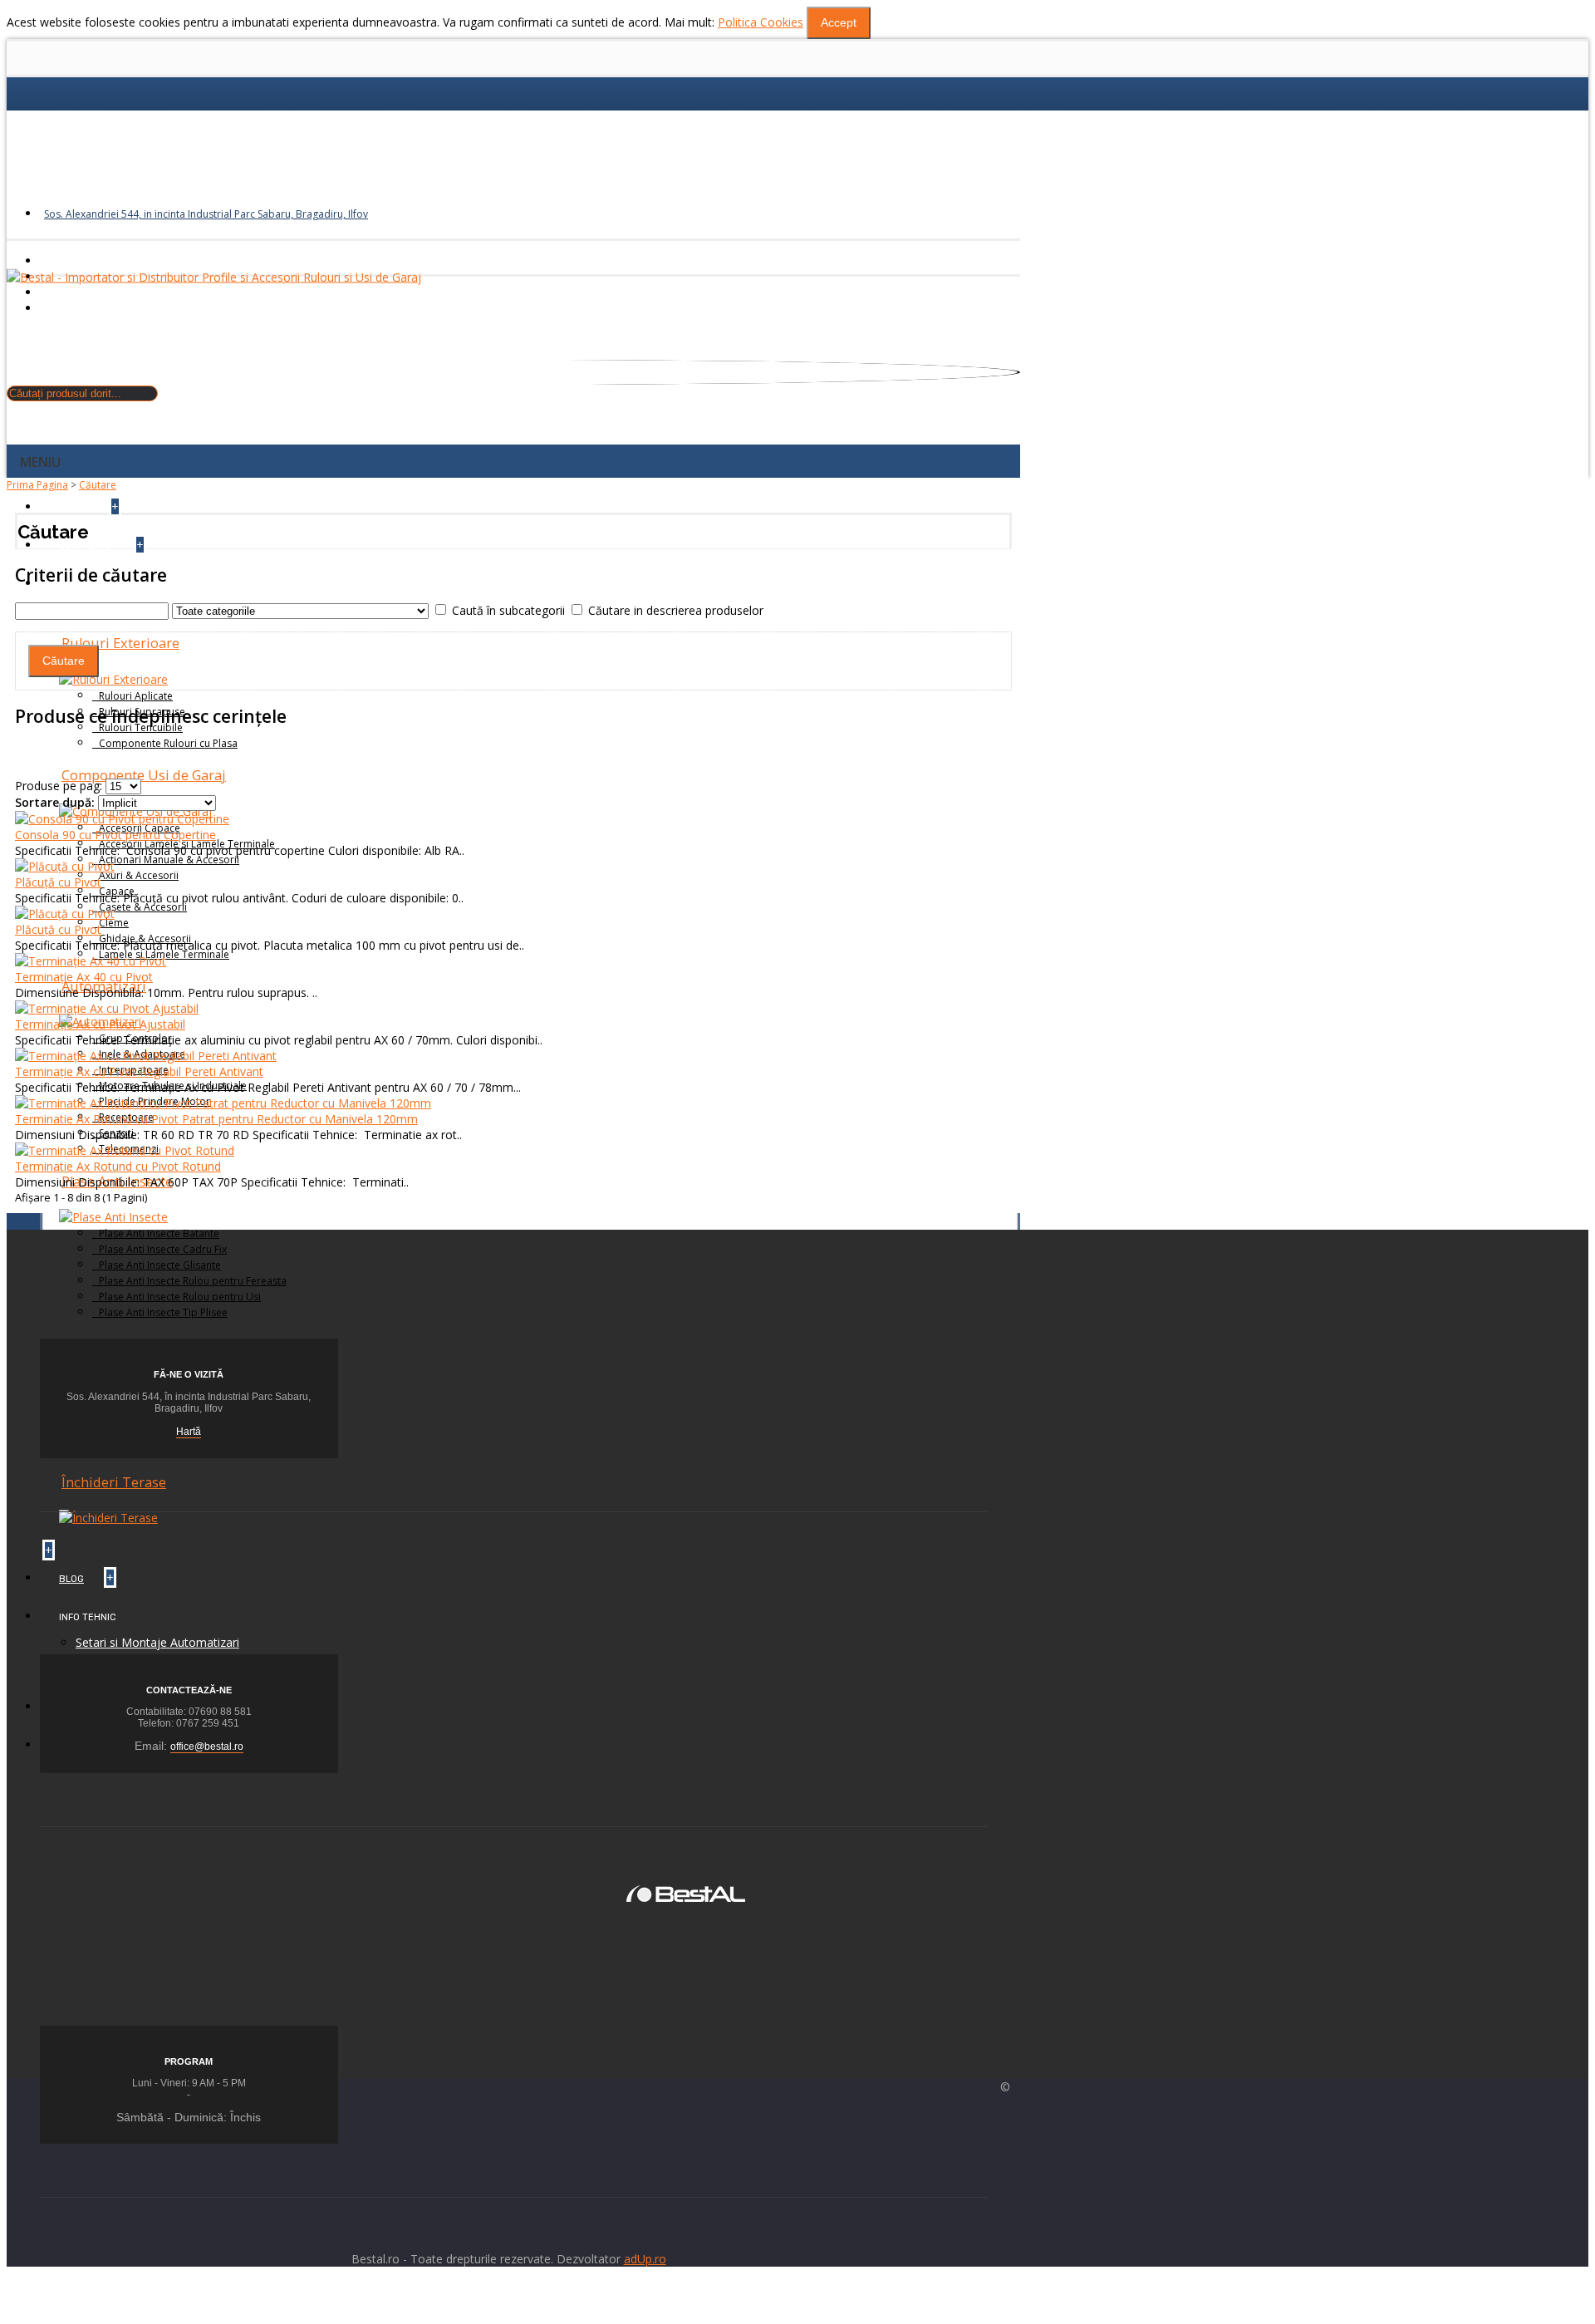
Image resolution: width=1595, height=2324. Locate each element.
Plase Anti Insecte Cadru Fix (163, 1249)
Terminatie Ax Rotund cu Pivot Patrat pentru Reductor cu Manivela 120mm (216, 1119)
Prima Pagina (37, 485)
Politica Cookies (761, 22)
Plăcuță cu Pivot (58, 882)
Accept (839, 22)
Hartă (189, 1432)
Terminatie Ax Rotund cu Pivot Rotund (118, 1166)
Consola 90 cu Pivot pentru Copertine (115, 835)
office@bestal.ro (207, 1747)
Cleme (114, 923)
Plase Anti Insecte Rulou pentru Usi (180, 1297)
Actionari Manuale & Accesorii (169, 860)
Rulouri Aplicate (136, 696)
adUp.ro (645, 2259)
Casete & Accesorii (143, 907)
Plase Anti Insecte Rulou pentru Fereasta (193, 1281)
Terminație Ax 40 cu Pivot (84, 977)
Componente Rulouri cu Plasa (168, 743)
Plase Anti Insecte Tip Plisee (163, 1312)
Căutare (98, 485)
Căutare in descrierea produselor (676, 610)
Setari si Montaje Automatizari (157, 1642)
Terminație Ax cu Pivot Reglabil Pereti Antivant (139, 1071)
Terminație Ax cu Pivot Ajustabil (100, 1024)
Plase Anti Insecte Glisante (160, 1265)
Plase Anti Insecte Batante (159, 1233)
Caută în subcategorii (508, 610)
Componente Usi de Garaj (144, 775)
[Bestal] (686, 1892)
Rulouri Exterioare (120, 643)
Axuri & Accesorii (139, 875)
